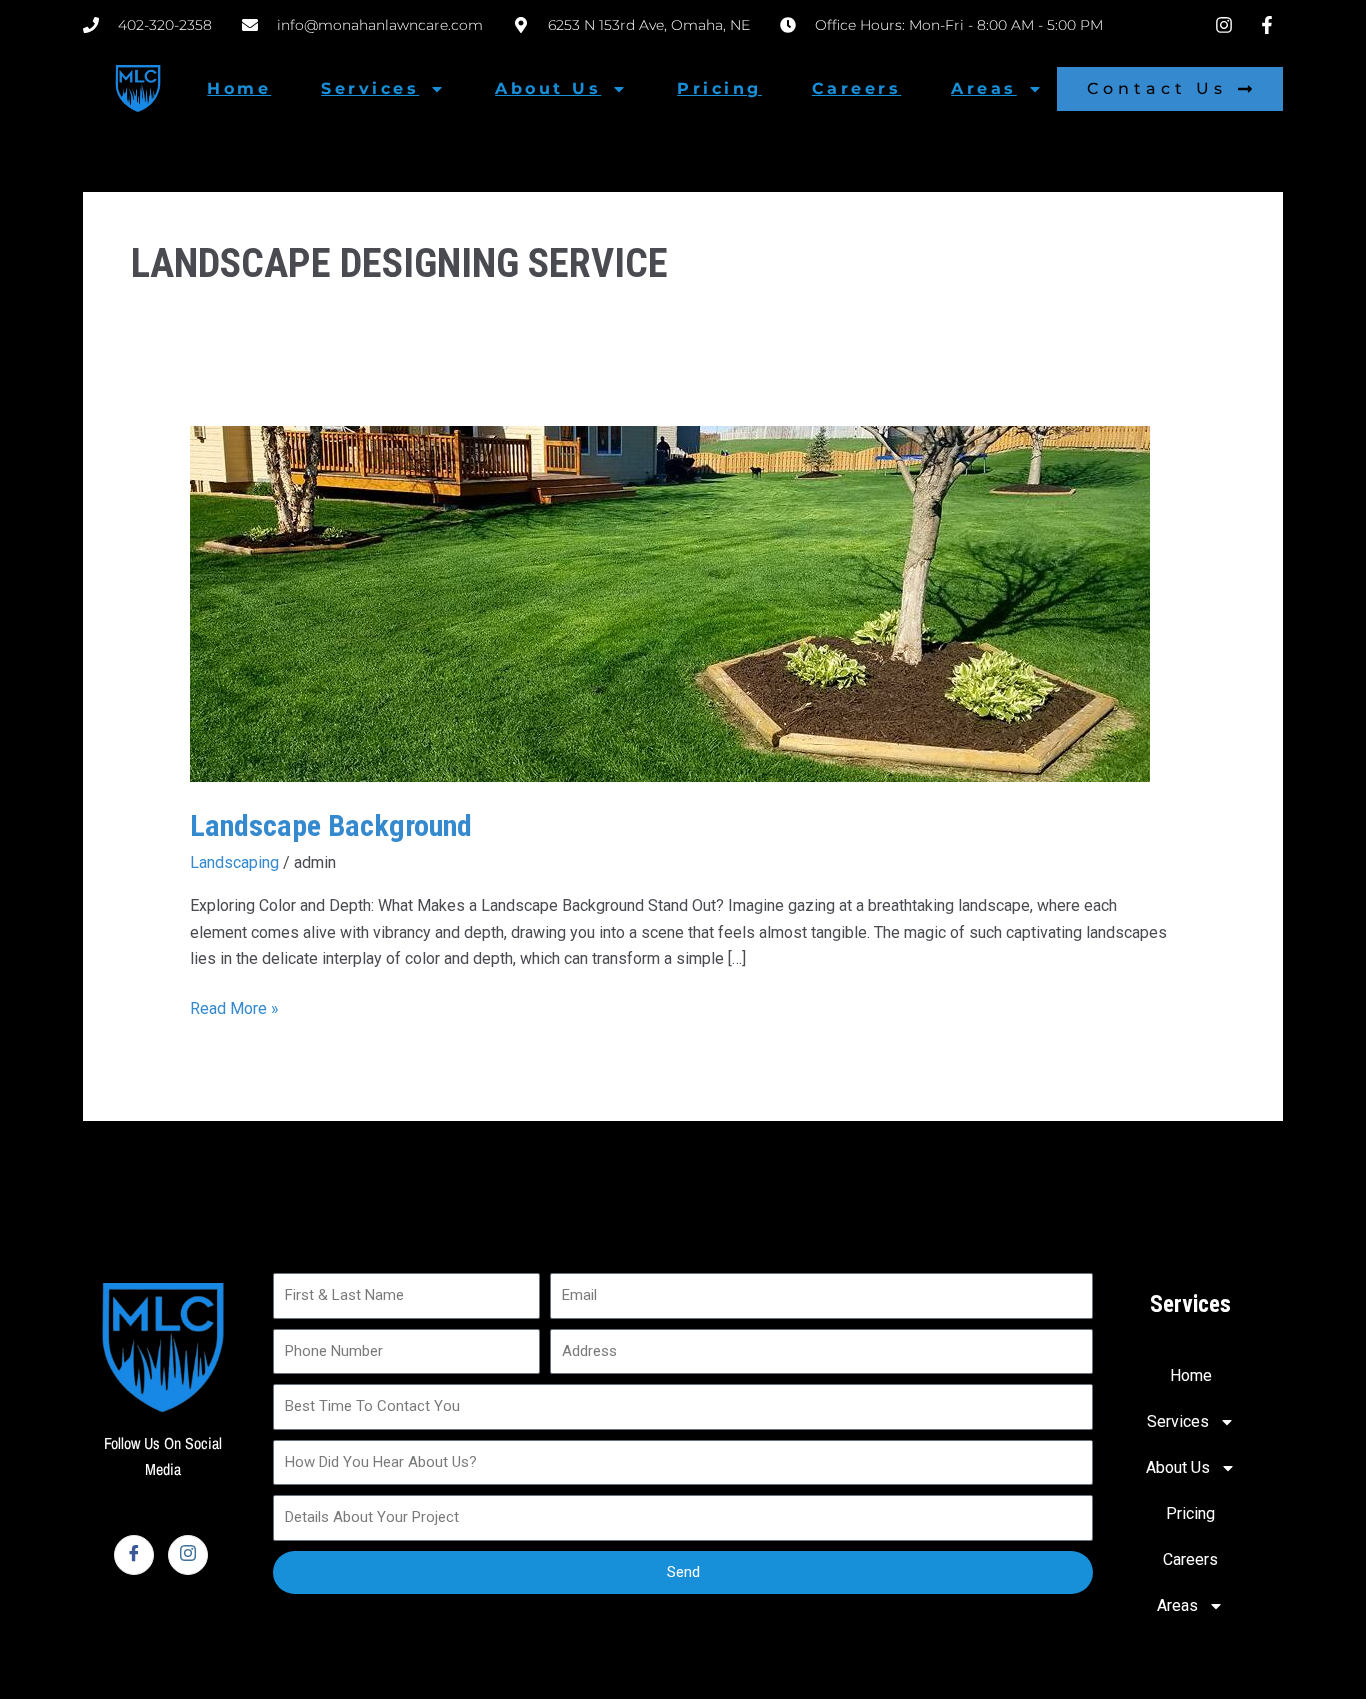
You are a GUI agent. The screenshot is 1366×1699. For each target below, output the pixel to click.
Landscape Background (331, 825)
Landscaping (234, 862)
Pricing (719, 88)
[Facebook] (134, 1555)
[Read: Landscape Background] (670, 602)
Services (370, 88)
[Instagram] (188, 1555)
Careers (857, 88)
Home (239, 88)
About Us (548, 88)
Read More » (234, 1007)
